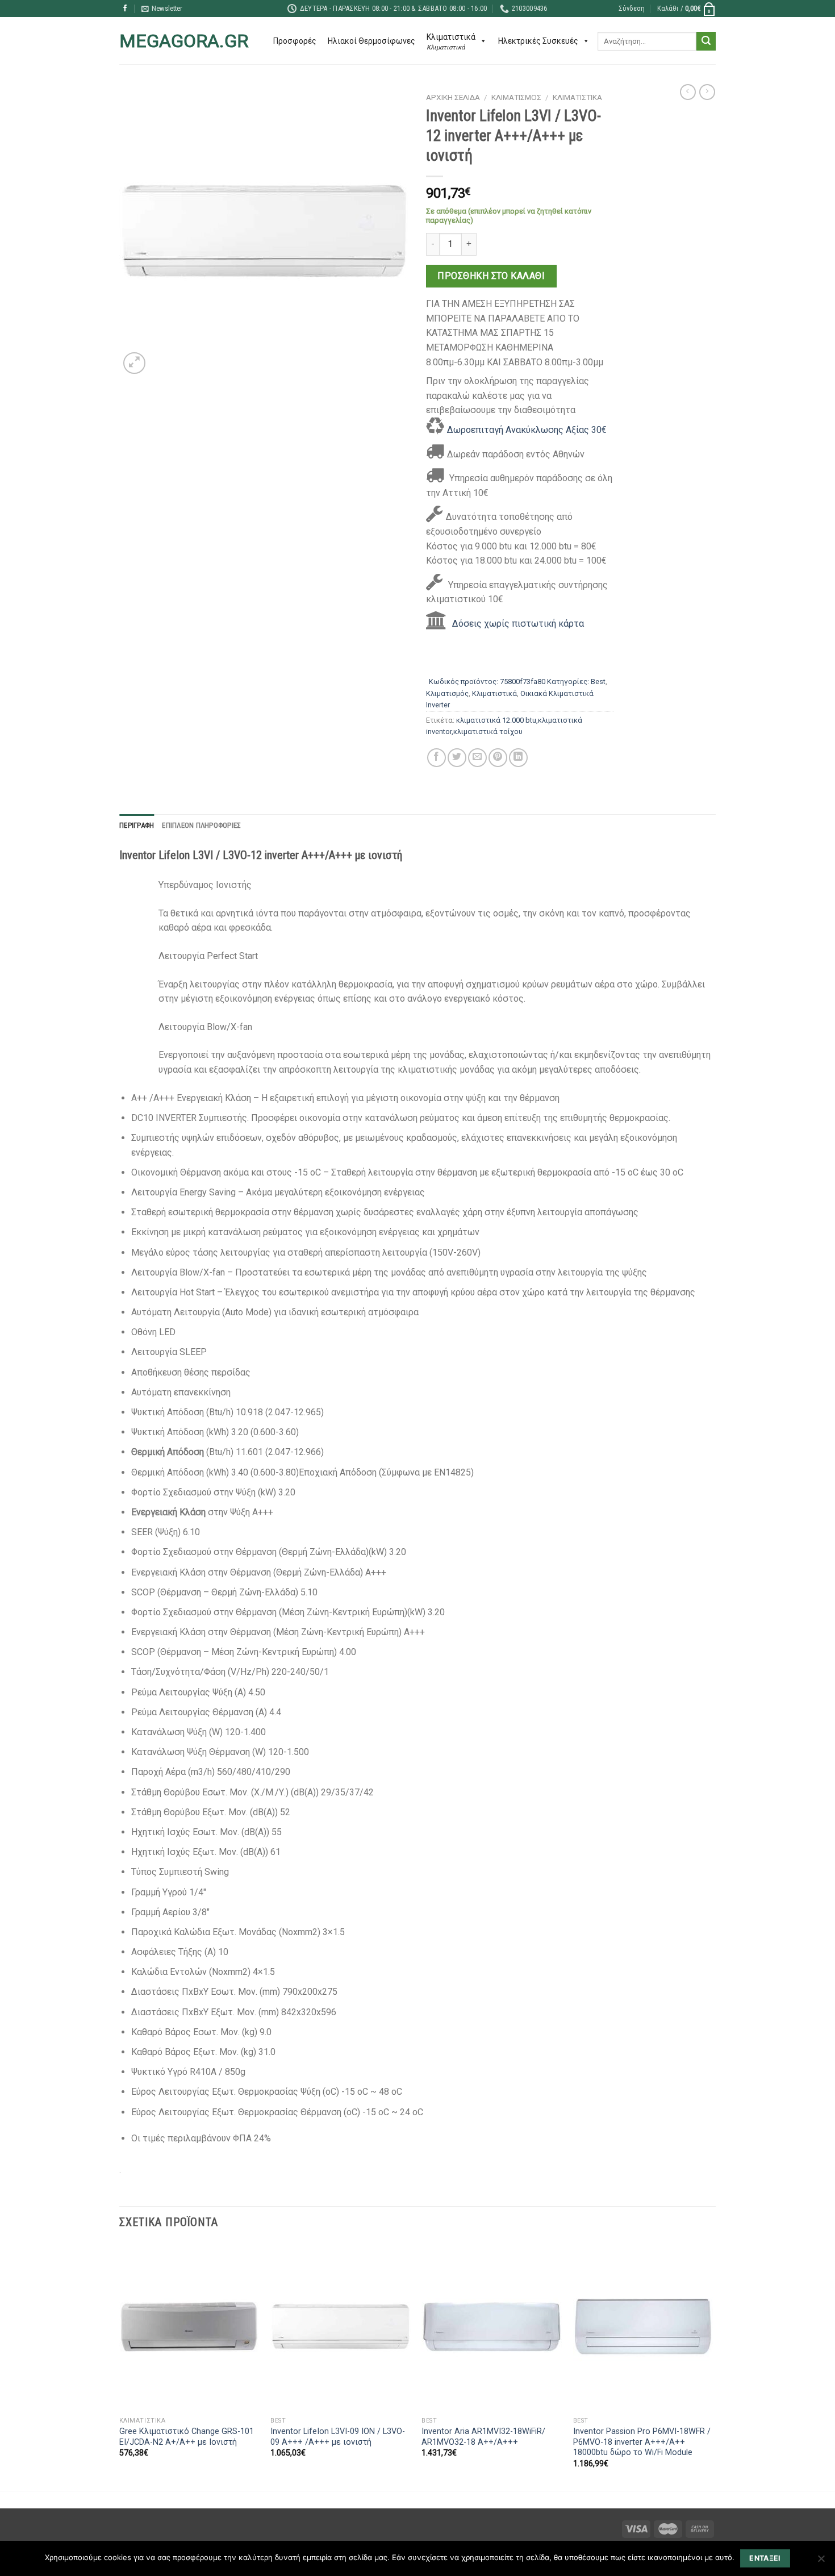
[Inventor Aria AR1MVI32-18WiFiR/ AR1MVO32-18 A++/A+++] (492, 2327)
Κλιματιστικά (577, 97)
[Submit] (706, 41)
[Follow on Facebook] (125, 9)
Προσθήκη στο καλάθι (491, 276)
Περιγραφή (137, 825)
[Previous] (120, 2366)
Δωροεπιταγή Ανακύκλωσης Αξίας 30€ (527, 430)
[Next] (712, 2366)
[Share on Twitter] (457, 758)
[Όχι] (821, 2562)
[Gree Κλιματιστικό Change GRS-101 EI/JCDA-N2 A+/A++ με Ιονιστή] (189, 2327)
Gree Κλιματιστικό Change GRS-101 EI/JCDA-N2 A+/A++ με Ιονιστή (187, 2437)
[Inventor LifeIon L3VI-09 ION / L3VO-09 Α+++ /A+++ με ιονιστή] (341, 2327)
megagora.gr (184, 41)
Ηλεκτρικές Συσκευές (538, 41)
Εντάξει (765, 2558)
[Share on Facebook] (437, 758)
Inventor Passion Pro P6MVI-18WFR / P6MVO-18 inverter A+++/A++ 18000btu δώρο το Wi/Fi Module (642, 2442)
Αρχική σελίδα (453, 97)
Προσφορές (295, 41)
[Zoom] (134, 363)
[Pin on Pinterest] (498, 758)
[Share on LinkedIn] (518, 758)
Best (598, 681)
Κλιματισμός (516, 97)
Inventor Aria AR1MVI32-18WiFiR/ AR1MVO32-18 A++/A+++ (483, 2437)
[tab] (137, 826)
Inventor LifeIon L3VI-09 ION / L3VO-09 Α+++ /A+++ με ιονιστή (338, 2437)
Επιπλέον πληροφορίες (201, 825)
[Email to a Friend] (477, 758)
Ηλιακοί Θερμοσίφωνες (371, 41)
